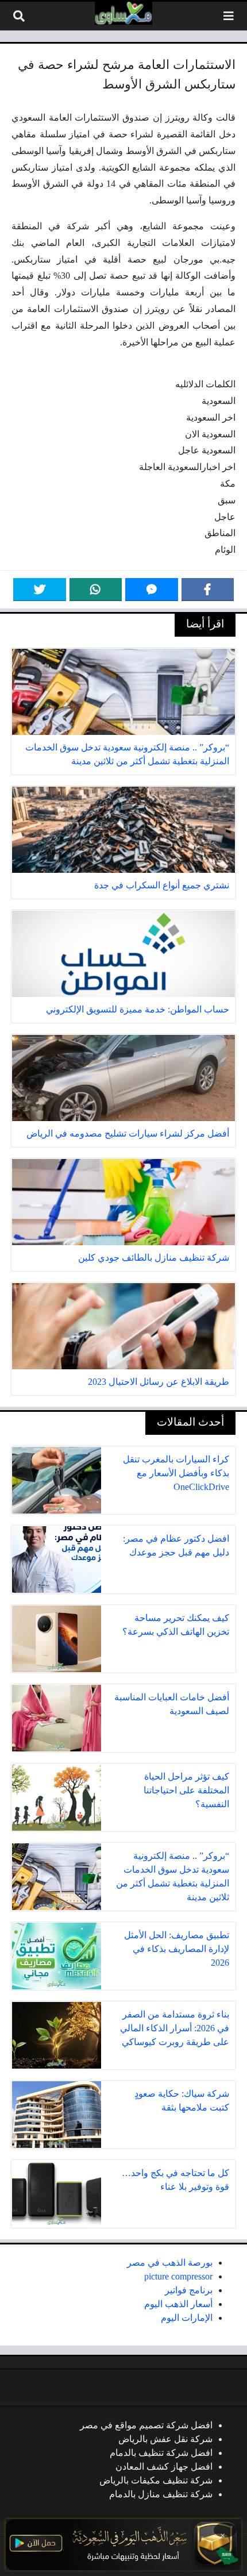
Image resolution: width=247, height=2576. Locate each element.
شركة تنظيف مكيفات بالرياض (156, 2480)
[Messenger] (152, 590)
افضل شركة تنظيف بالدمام (161, 2453)
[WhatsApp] (96, 590)
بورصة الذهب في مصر (170, 2263)
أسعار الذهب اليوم (178, 2304)
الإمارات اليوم (187, 2318)
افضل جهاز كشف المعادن (164, 2467)
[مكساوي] (123, 13)
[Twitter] (40, 590)
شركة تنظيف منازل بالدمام (161, 2494)
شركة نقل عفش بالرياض (165, 2439)
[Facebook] (208, 590)
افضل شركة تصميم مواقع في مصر (146, 2425)
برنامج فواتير (189, 2290)
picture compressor (178, 2276)
